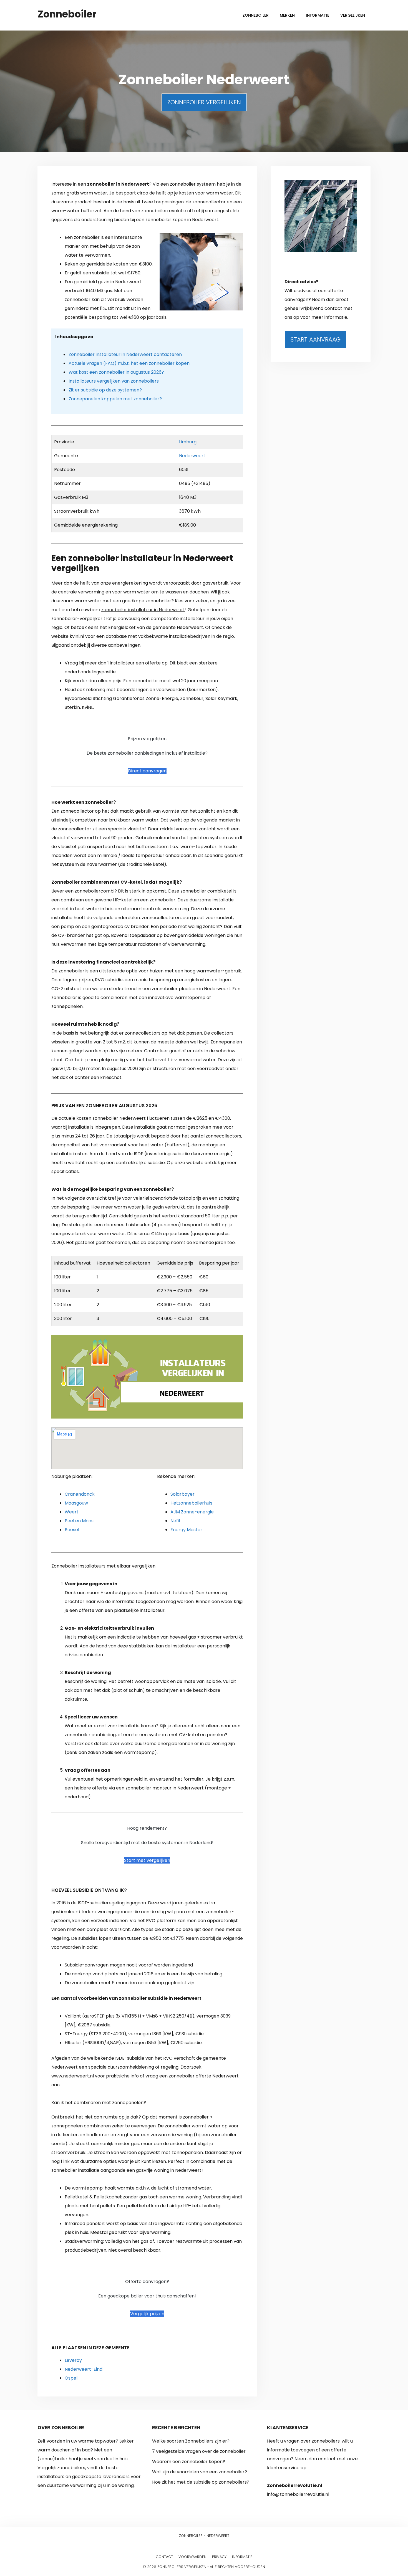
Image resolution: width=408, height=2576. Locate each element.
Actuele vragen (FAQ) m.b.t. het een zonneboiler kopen (129, 363)
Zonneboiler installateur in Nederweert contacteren (125, 354)
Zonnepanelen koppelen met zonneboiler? (115, 399)
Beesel (72, 1530)
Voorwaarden (192, 2557)
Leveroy (73, 2360)
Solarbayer (182, 1494)
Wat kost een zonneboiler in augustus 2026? (116, 372)
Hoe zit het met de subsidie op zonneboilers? (201, 2482)
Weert (72, 1512)
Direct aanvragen (147, 771)
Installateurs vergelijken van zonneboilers (114, 381)
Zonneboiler (67, 14)
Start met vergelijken (147, 1860)
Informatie (318, 15)
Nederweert (192, 456)
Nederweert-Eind (84, 2369)
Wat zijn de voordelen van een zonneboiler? (200, 2472)
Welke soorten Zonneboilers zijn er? (191, 2441)
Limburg (188, 442)
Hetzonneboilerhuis (191, 1503)
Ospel (71, 2378)
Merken (287, 15)
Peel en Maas (79, 1521)
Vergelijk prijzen (147, 2314)
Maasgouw (76, 1503)
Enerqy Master (186, 1530)
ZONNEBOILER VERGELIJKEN (204, 102)
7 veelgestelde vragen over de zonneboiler (199, 2451)
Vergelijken (353, 15)
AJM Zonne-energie (192, 1512)
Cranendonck (80, 1494)
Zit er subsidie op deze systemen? (105, 390)
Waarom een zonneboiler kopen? (189, 2462)
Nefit (176, 1521)
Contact (164, 2557)
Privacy (219, 2557)
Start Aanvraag (315, 339)
